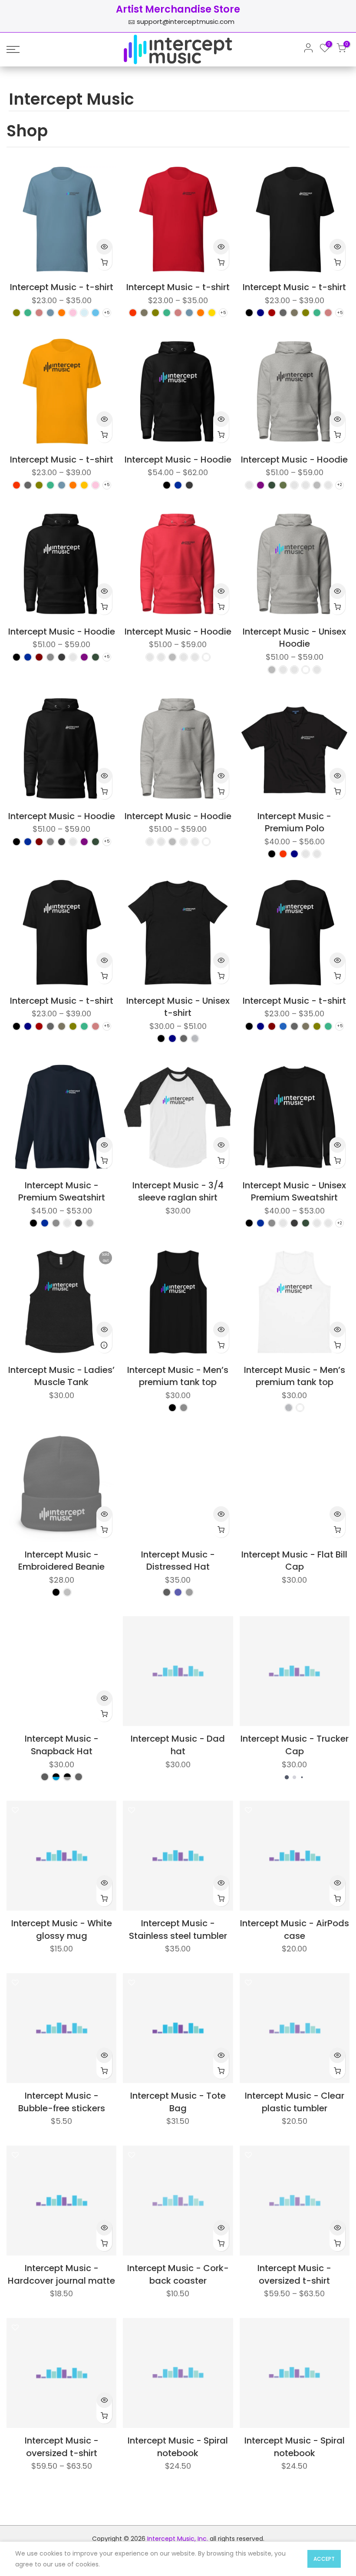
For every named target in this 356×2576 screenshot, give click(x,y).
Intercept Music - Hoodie (178, 460)
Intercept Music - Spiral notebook (178, 2447)
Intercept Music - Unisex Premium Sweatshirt (294, 1192)
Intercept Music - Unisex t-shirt (178, 1007)
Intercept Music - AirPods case (295, 1930)
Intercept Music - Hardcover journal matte (61, 2274)
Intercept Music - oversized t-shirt (294, 2274)
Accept (324, 2559)
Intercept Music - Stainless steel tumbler (178, 1930)
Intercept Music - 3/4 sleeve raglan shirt (178, 1192)
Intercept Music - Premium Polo (294, 822)
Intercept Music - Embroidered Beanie (61, 1561)
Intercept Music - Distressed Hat (178, 1561)
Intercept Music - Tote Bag (178, 2102)
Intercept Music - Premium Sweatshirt (62, 1192)
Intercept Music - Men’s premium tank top (178, 1376)
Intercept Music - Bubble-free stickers (62, 2102)
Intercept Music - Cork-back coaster (178, 2274)
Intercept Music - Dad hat (178, 1745)
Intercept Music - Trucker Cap (295, 1745)
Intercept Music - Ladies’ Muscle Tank (61, 1376)
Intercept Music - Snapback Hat (62, 1745)
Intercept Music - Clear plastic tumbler (295, 2102)
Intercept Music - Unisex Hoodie (294, 638)
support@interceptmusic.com (186, 21)
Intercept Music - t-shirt (62, 287)
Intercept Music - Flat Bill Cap (294, 1561)
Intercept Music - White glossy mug (62, 1930)
